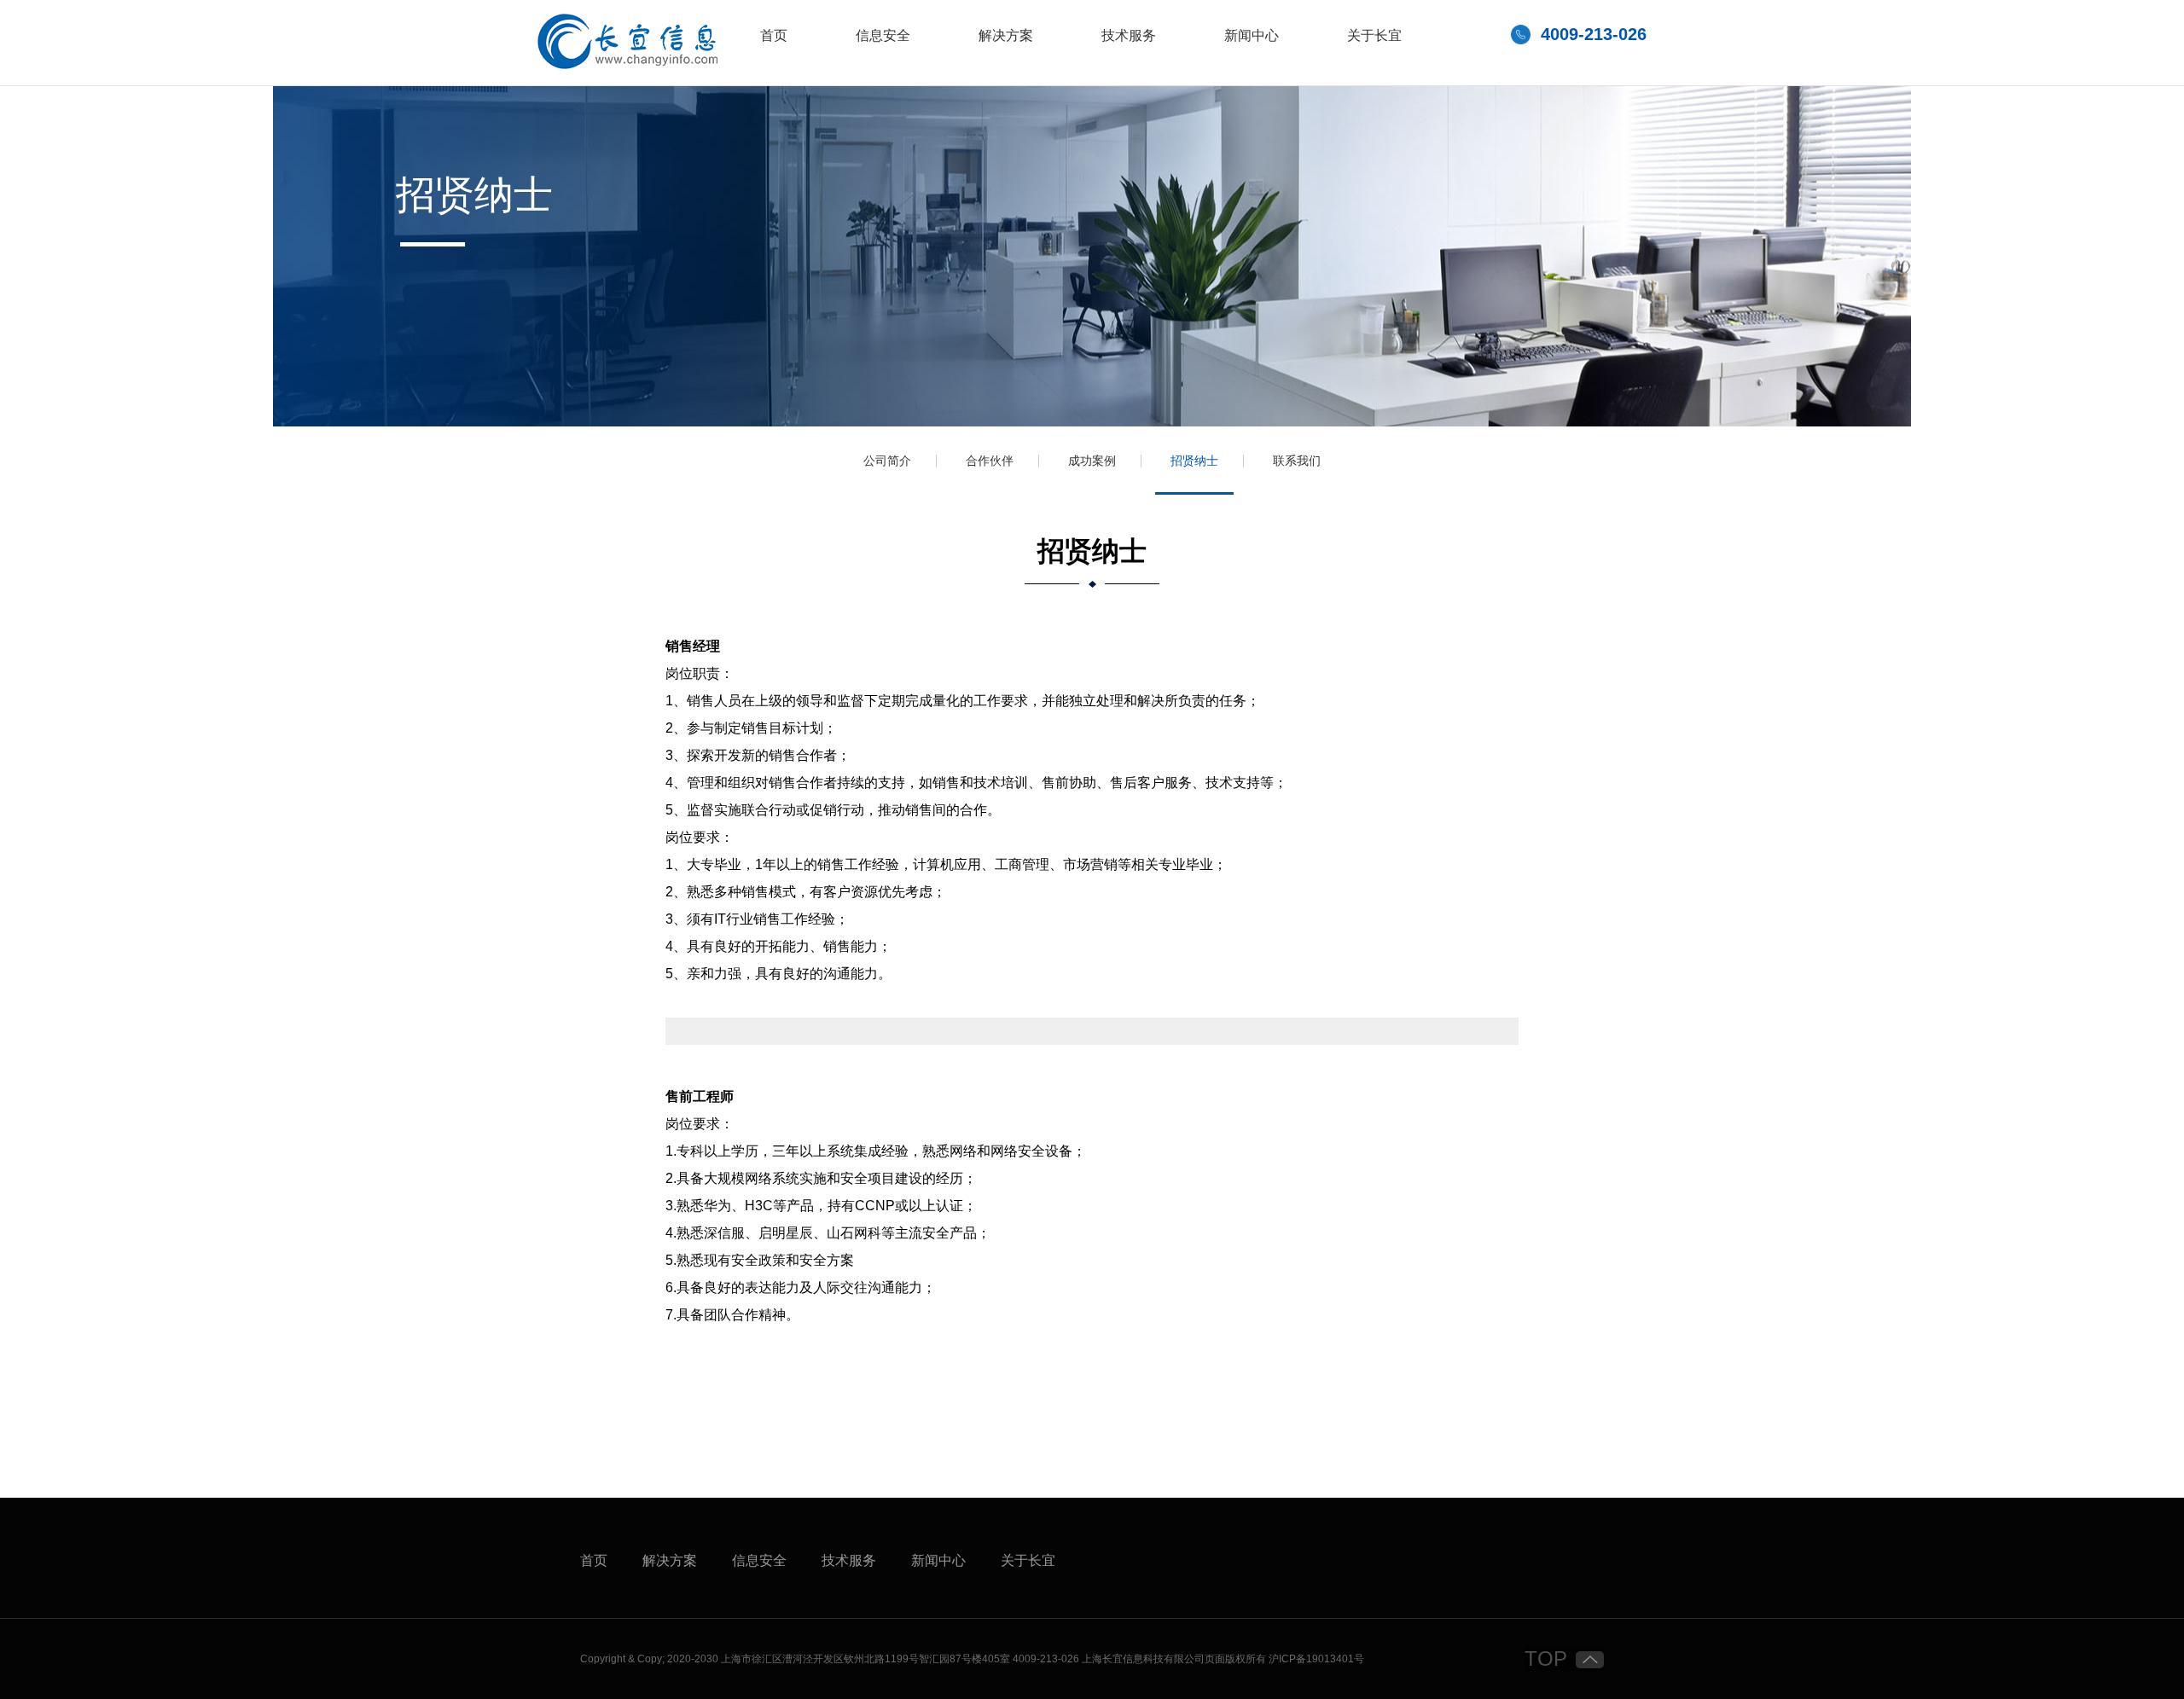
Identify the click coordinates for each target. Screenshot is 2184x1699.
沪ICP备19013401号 (1316, 1659)
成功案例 (1092, 461)
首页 (774, 36)
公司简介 (887, 461)
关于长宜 (1374, 36)
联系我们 (1297, 461)
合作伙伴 (990, 461)
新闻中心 (1252, 36)
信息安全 (883, 36)
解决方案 (1006, 36)
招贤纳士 (1194, 461)
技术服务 (1129, 36)
